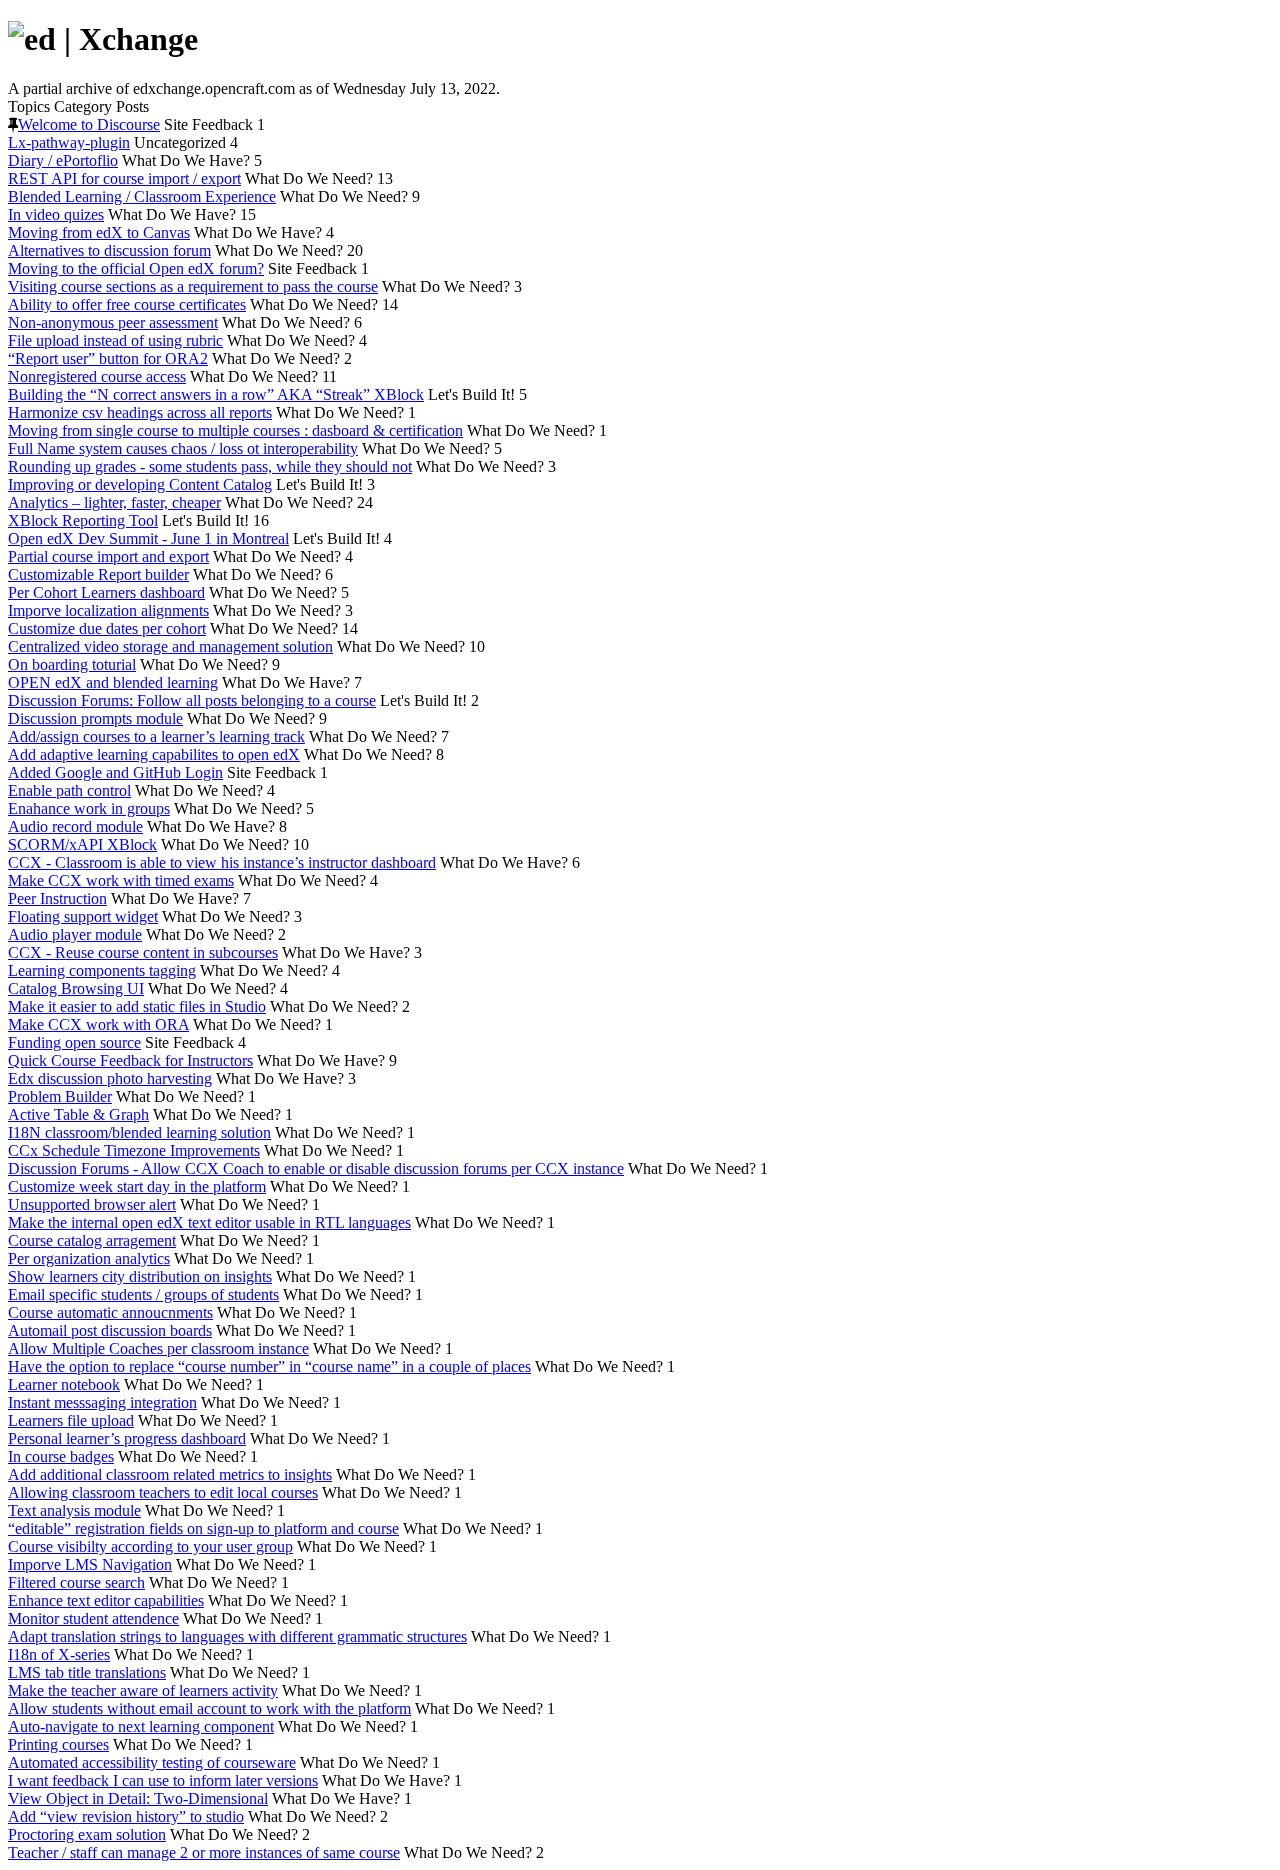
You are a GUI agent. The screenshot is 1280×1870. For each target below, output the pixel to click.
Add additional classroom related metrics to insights (170, 1474)
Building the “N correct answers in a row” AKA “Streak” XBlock (216, 394)
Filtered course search (76, 1582)
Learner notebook (64, 1384)
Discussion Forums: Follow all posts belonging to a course (192, 700)
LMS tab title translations (87, 1672)
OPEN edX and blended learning (113, 682)
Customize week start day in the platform (137, 1186)
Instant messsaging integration (102, 1402)
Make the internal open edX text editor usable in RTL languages (209, 1222)
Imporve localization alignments (108, 610)
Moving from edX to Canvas (99, 232)
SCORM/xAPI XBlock (82, 844)
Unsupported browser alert (92, 1204)
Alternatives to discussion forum (109, 250)
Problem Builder (60, 1096)
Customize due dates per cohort (107, 628)
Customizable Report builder (98, 574)
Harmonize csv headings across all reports (140, 412)
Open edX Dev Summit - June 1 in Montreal (148, 538)
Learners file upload (71, 1420)
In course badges (61, 1456)
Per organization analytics (89, 1258)
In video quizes (56, 214)
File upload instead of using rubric (115, 340)
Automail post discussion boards (110, 1330)
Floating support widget (83, 916)
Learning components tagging (102, 970)
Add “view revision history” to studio (126, 1816)
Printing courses (58, 1744)
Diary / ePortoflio (63, 160)
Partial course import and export (108, 556)
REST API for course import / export (124, 178)
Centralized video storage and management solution (170, 646)
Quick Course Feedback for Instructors (130, 1060)
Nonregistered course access (97, 376)
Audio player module (75, 934)
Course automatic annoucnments (110, 1312)
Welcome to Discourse (89, 124)
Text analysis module (74, 1510)
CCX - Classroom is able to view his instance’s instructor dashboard (222, 862)
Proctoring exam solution (87, 1834)
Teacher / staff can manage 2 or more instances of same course (204, 1852)
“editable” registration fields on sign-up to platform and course (203, 1528)
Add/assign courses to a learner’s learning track (156, 736)
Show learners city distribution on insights (140, 1276)
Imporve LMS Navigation (90, 1564)
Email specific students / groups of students (143, 1294)
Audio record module (75, 826)
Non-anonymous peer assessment (113, 322)
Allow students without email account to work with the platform (209, 1708)
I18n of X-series (59, 1654)
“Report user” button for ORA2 (108, 358)
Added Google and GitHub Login (115, 772)
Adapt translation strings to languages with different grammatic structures (237, 1636)
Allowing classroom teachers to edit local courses (163, 1492)
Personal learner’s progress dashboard (127, 1438)
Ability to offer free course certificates (127, 304)
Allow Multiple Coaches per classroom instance (158, 1348)
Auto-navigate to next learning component (141, 1726)
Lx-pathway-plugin (69, 142)
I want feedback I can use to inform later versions (163, 1780)
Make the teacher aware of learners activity (143, 1690)
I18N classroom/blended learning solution (139, 1132)
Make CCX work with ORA (98, 1024)
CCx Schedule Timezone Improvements (134, 1150)
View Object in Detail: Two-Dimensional (138, 1798)
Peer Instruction (57, 898)
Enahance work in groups (89, 808)
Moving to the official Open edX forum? (136, 268)
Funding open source (74, 1042)
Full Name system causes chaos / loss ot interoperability (183, 448)
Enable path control (69, 790)
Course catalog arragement (92, 1240)
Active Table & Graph (78, 1114)
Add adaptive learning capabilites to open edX (154, 754)
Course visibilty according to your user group (150, 1546)
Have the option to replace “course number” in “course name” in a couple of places (269, 1366)
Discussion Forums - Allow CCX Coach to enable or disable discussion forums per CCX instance (316, 1168)
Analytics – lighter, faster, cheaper (114, 502)
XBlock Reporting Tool (83, 520)
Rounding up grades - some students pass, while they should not (210, 466)
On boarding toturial (72, 664)
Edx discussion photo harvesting (110, 1078)
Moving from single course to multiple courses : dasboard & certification (235, 430)
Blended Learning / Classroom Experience (142, 196)
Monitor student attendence (93, 1618)
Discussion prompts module (95, 718)
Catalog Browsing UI (76, 988)
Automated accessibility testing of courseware (152, 1762)
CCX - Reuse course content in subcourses (143, 952)
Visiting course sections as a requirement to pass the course (193, 286)
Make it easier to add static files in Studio (137, 1006)
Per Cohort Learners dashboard (106, 592)
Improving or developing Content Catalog (140, 484)
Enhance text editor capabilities (106, 1600)
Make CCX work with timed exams (121, 880)
